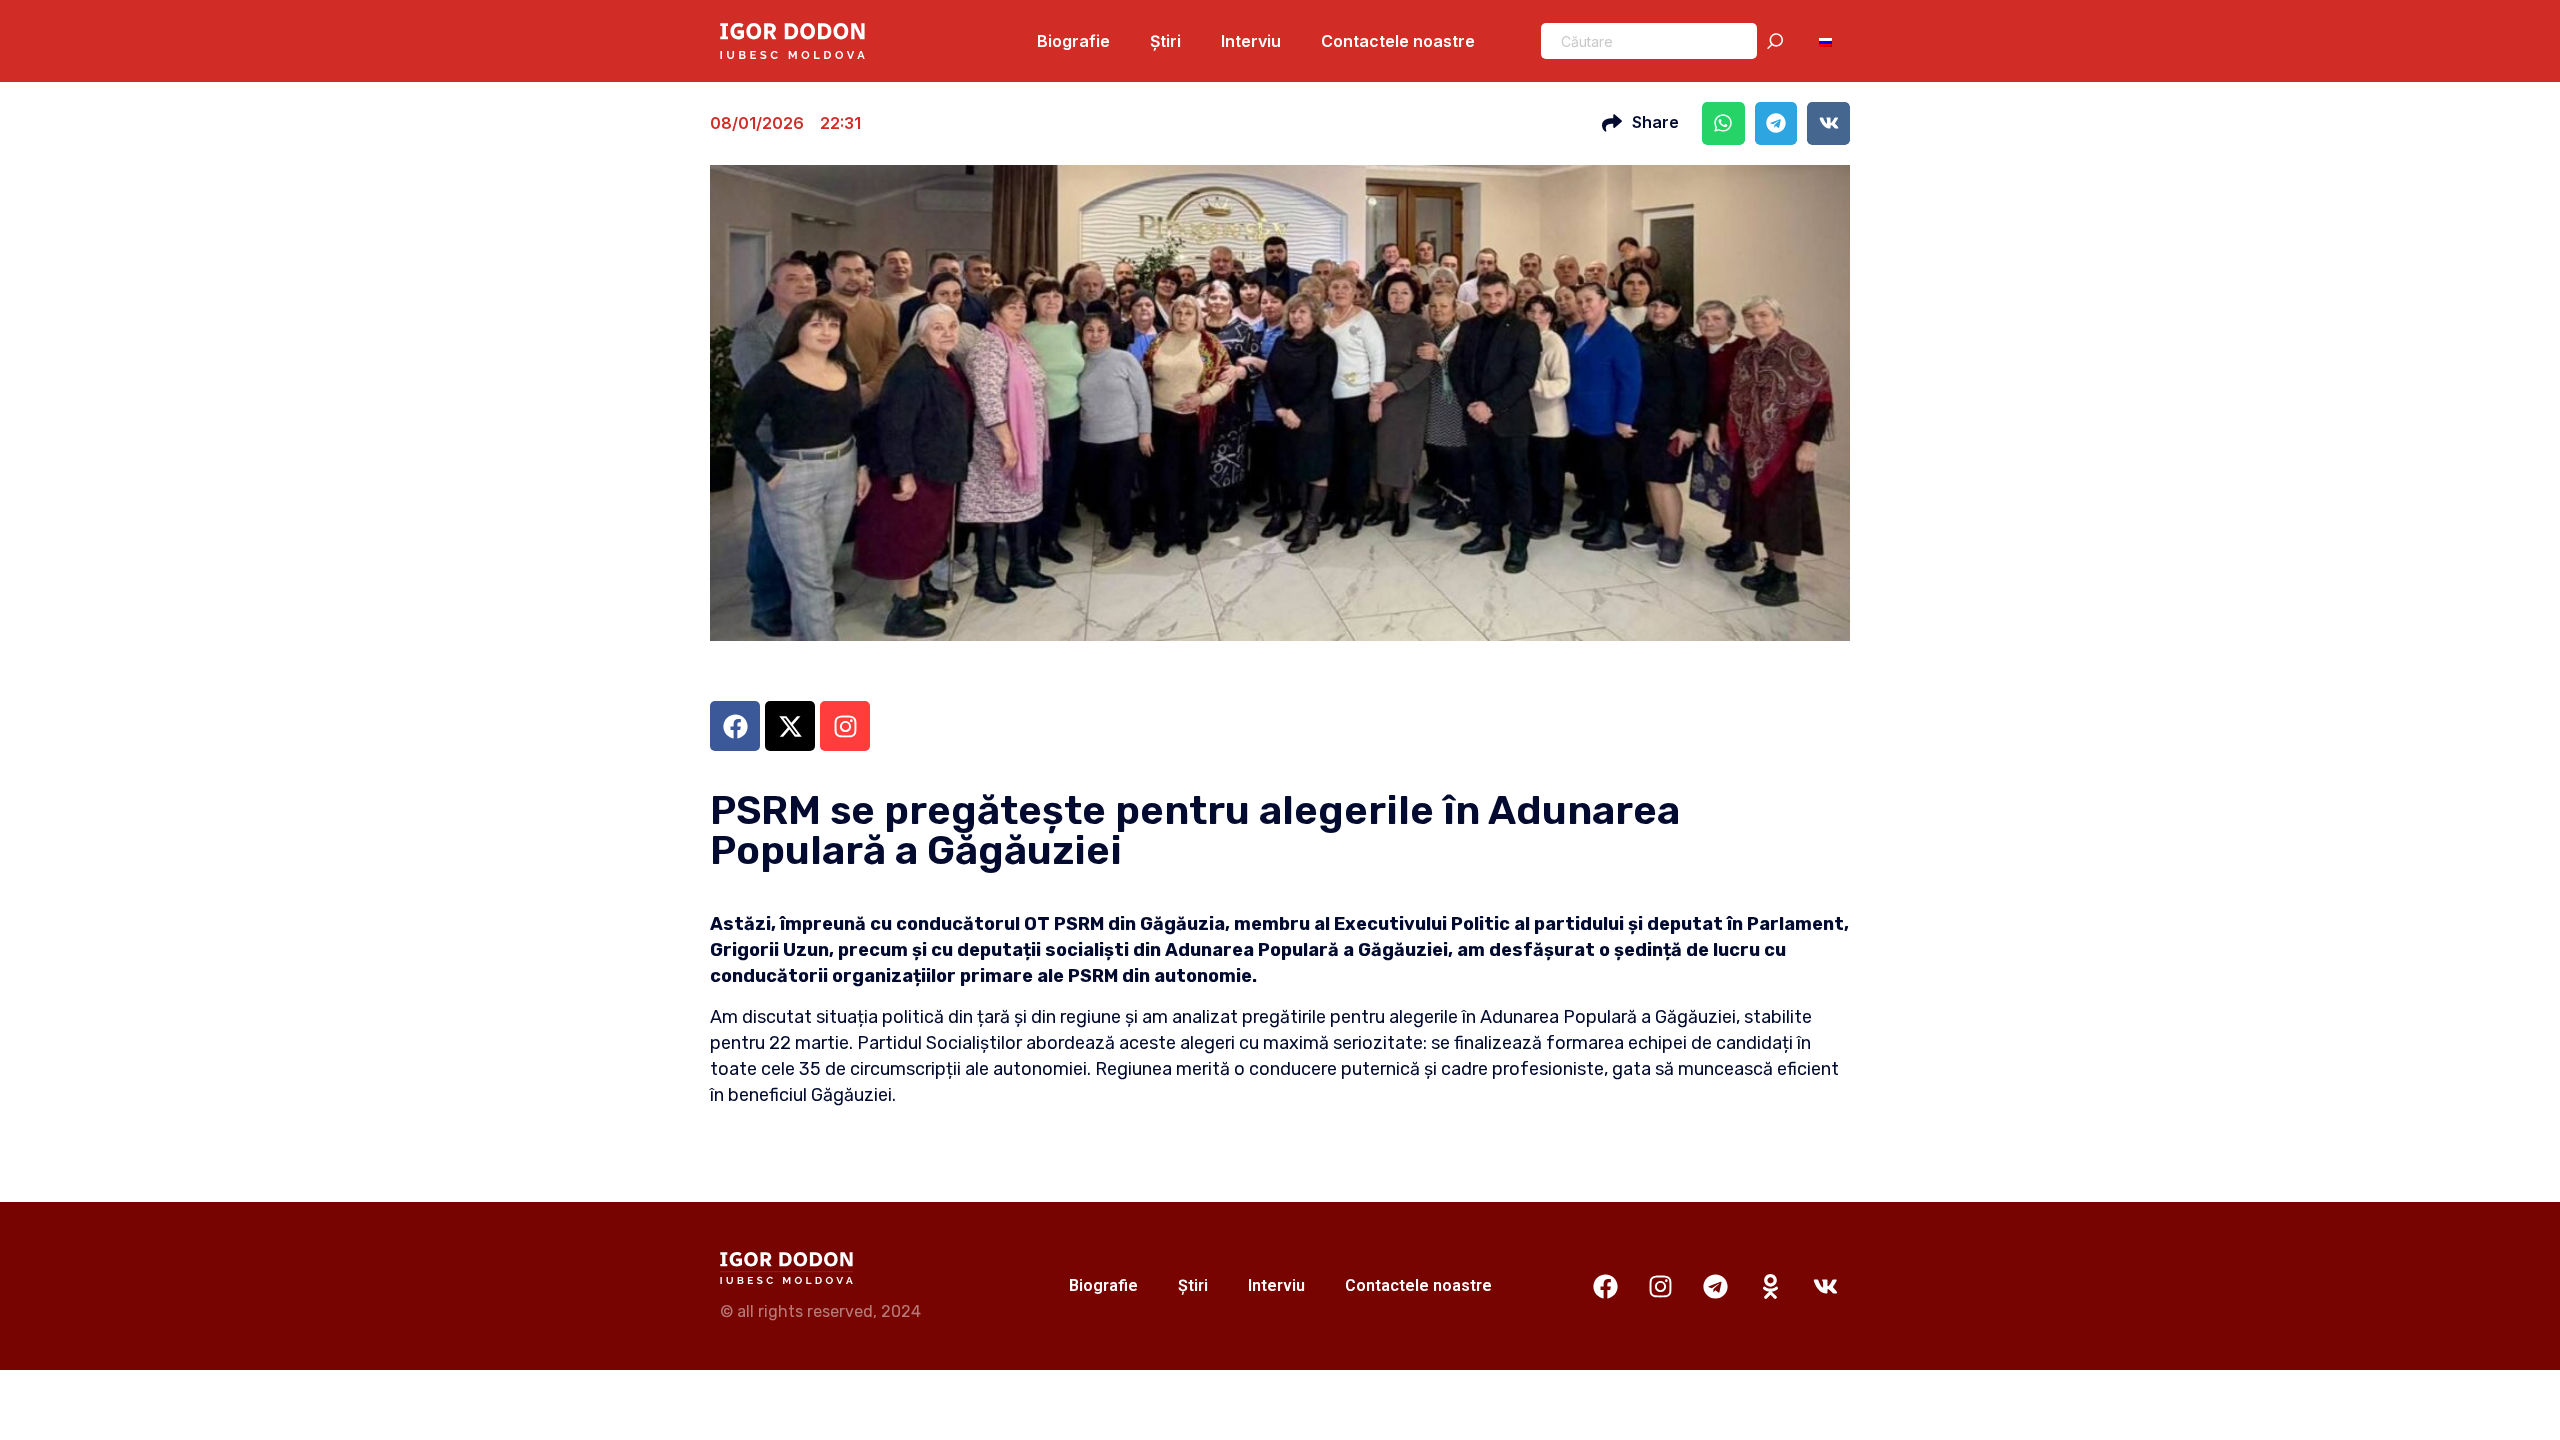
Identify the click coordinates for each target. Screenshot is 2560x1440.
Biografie (1073, 41)
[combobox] (1649, 41)
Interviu (1251, 41)
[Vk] (1825, 1286)
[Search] (1779, 41)
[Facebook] (1605, 1286)
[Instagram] (1660, 1286)
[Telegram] (1715, 1286)
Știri (1165, 41)
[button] (1723, 123)
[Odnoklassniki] (1770, 1286)
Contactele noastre (1398, 41)
